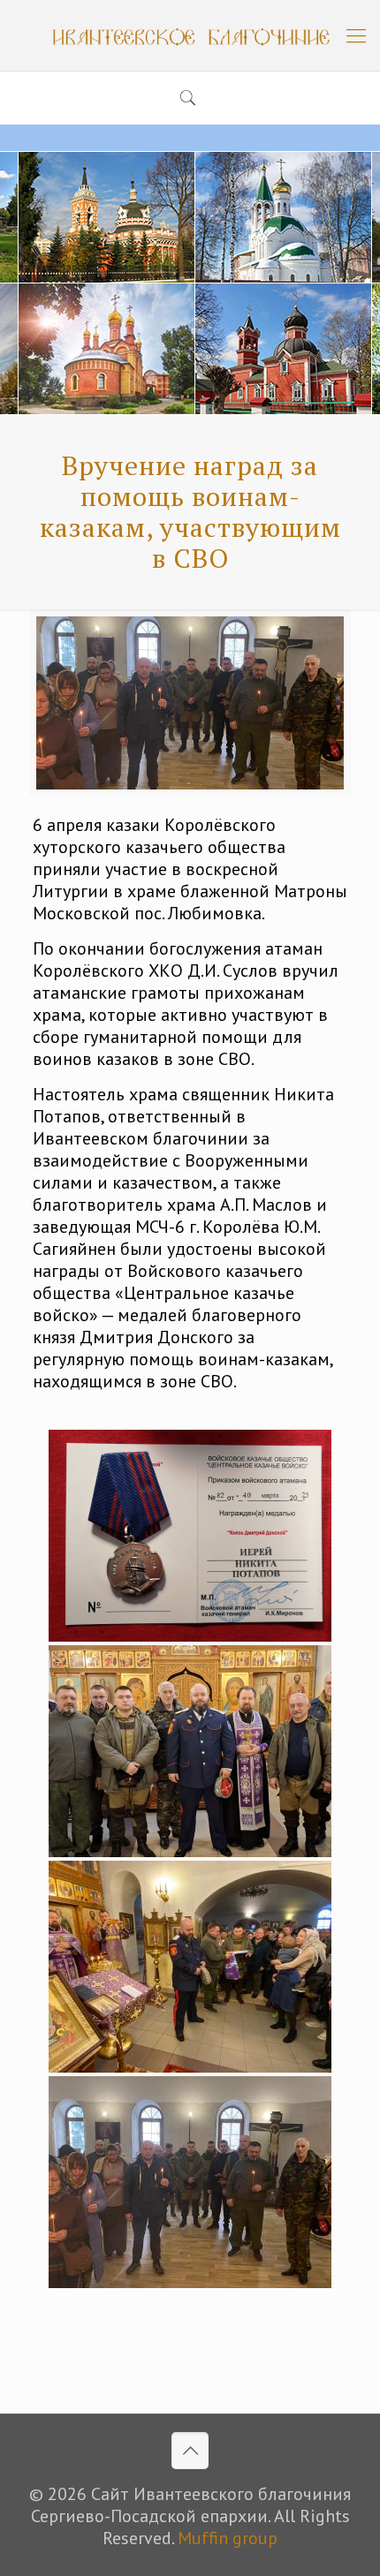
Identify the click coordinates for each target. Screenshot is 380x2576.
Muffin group (228, 2538)
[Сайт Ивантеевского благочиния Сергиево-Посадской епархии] (190, 35)
